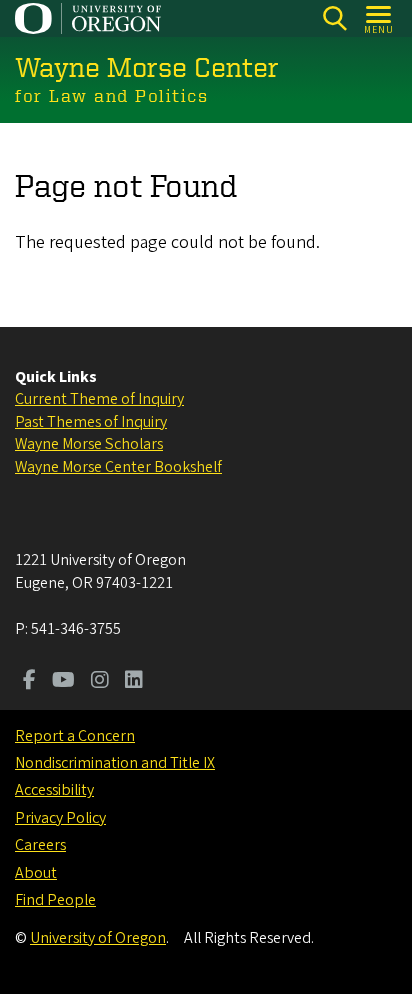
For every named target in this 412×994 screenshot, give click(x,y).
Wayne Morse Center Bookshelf (118, 467)
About (36, 873)
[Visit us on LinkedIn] (134, 682)
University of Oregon (98, 938)
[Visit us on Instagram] (100, 682)
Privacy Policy (60, 818)
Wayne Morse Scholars (89, 444)
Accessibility (54, 790)
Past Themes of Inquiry (91, 422)
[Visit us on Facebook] (29, 682)
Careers (40, 845)
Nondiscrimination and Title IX (115, 763)
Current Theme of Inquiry (99, 399)
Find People (55, 900)
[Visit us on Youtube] (63, 682)
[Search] (334, 18)
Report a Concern (75, 736)
